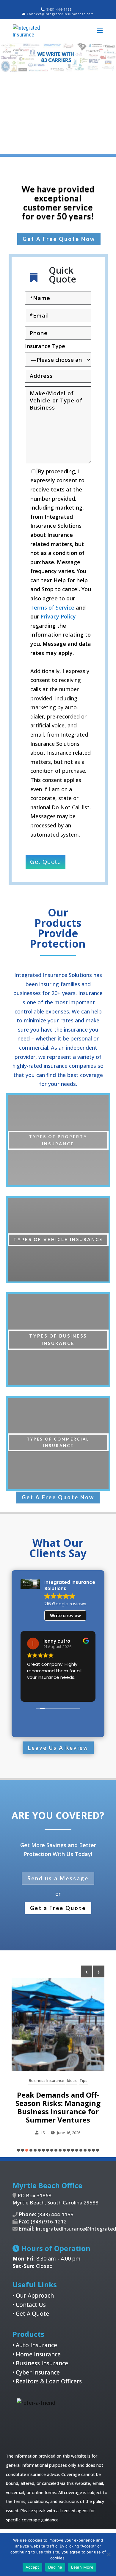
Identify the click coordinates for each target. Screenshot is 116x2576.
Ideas (55, 2080)
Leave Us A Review (58, 1748)
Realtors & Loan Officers (49, 2381)
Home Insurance (38, 2354)
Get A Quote (32, 2314)
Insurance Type (45, 346)
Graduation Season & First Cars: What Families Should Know (60, 2103)
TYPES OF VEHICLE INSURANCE (58, 1239)
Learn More (82, 2567)
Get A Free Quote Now (59, 239)
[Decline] (109, 2554)
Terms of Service (52, 607)
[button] (18, 2150)
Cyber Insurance (38, 2372)
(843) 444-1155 (59, 9)
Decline (55, 2567)
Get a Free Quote (58, 1908)
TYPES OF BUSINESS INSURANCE (58, 1340)
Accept (32, 2567)
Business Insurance (42, 2363)
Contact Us (31, 2305)
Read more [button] (38, 1692)
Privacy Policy (58, 616)
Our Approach (35, 2296)
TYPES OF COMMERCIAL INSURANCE (58, 1442)
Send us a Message (58, 1878)
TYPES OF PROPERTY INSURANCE (58, 1140)
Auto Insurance (36, 2345)
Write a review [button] (65, 1616)
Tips (67, 2080)
